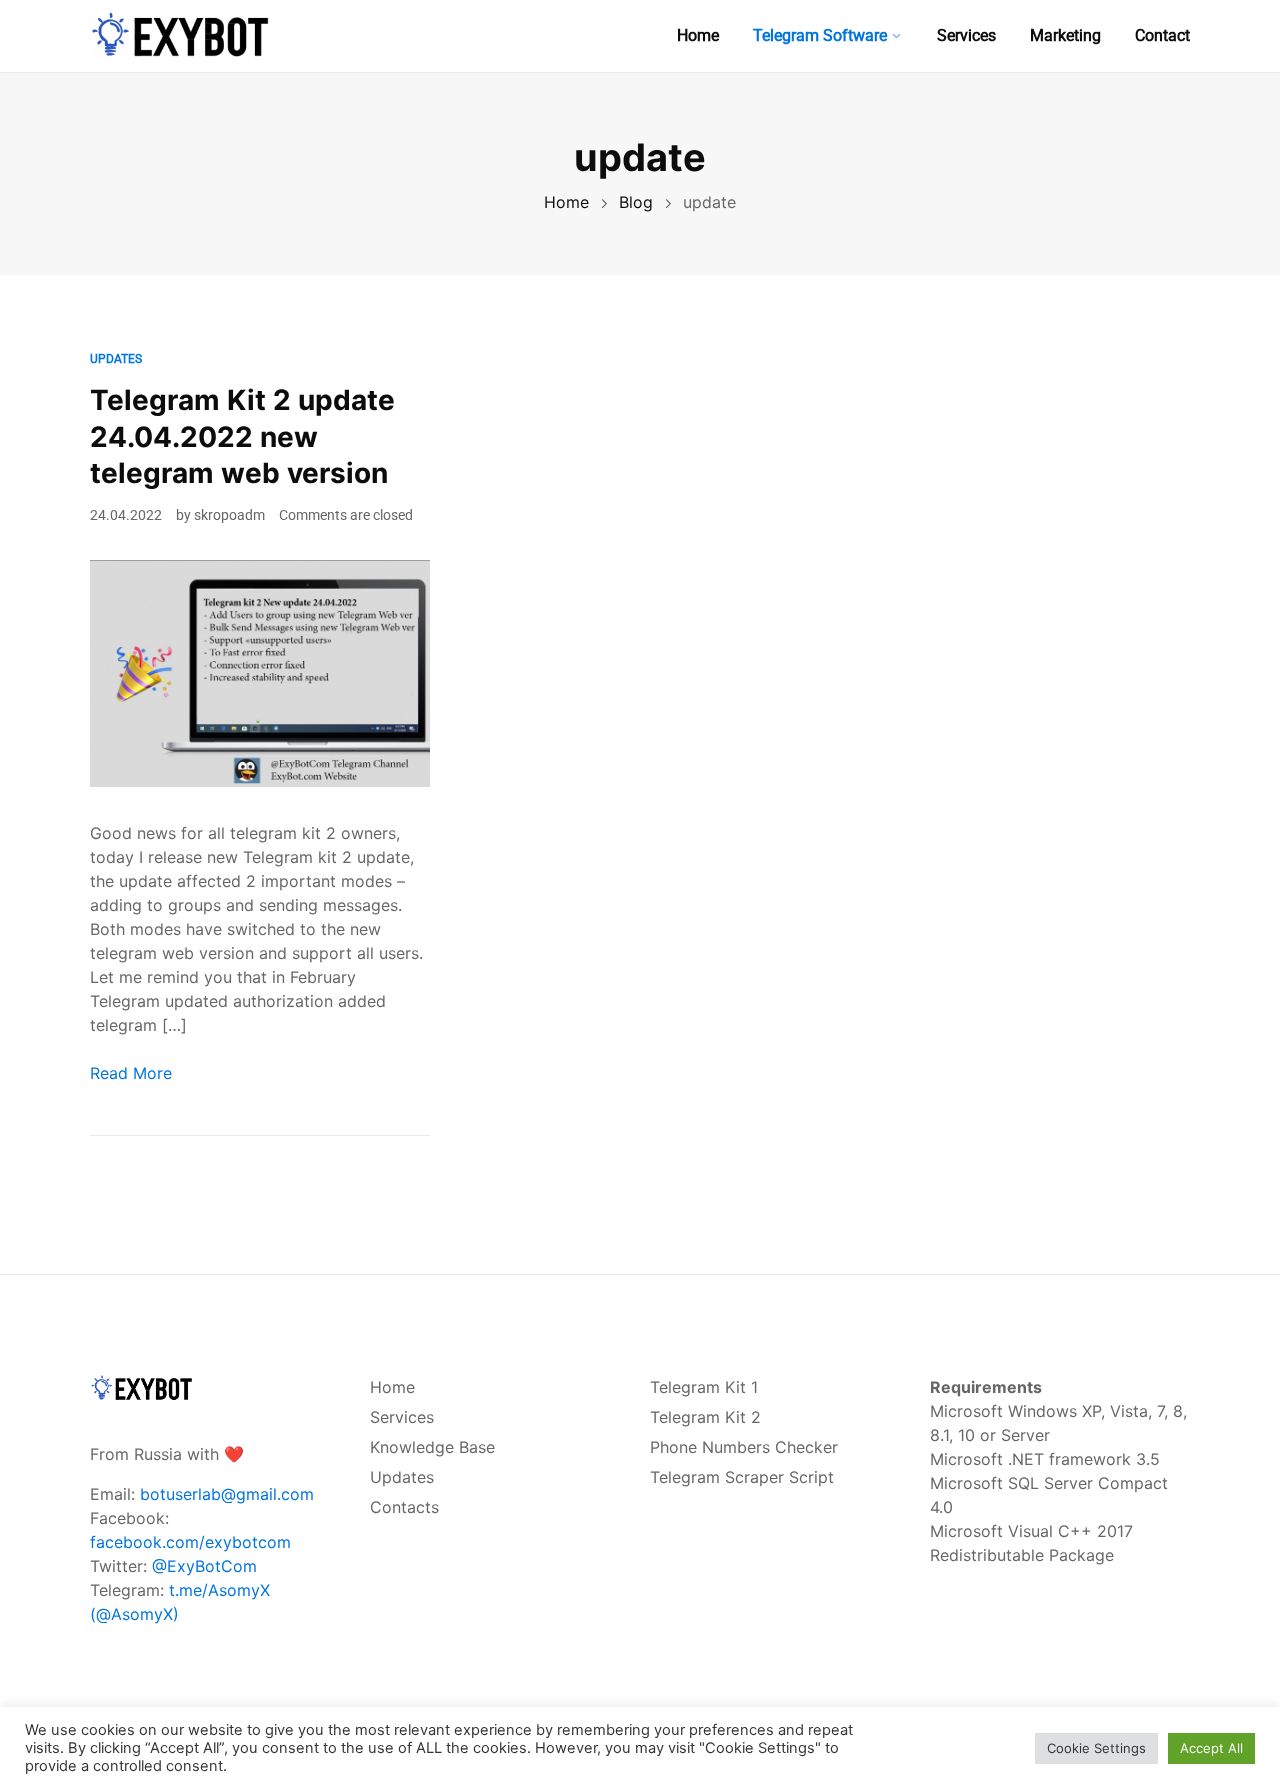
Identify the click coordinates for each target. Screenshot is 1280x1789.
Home (698, 35)
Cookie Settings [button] (1096, 1748)
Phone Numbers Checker (744, 1447)
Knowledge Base (432, 1447)
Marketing (1065, 35)
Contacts (404, 1507)
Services (966, 35)
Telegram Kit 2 (705, 1417)
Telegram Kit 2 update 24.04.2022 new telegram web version (242, 436)
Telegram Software (820, 35)
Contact (1162, 35)
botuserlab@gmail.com (227, 1494)
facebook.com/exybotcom (190, 1542)
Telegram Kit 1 (704, 1387)
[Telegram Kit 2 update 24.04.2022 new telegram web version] (260, 672)
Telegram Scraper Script (742, 1477)
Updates (116, 359)
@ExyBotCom (204, 1566)
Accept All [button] (1211, 1748)
